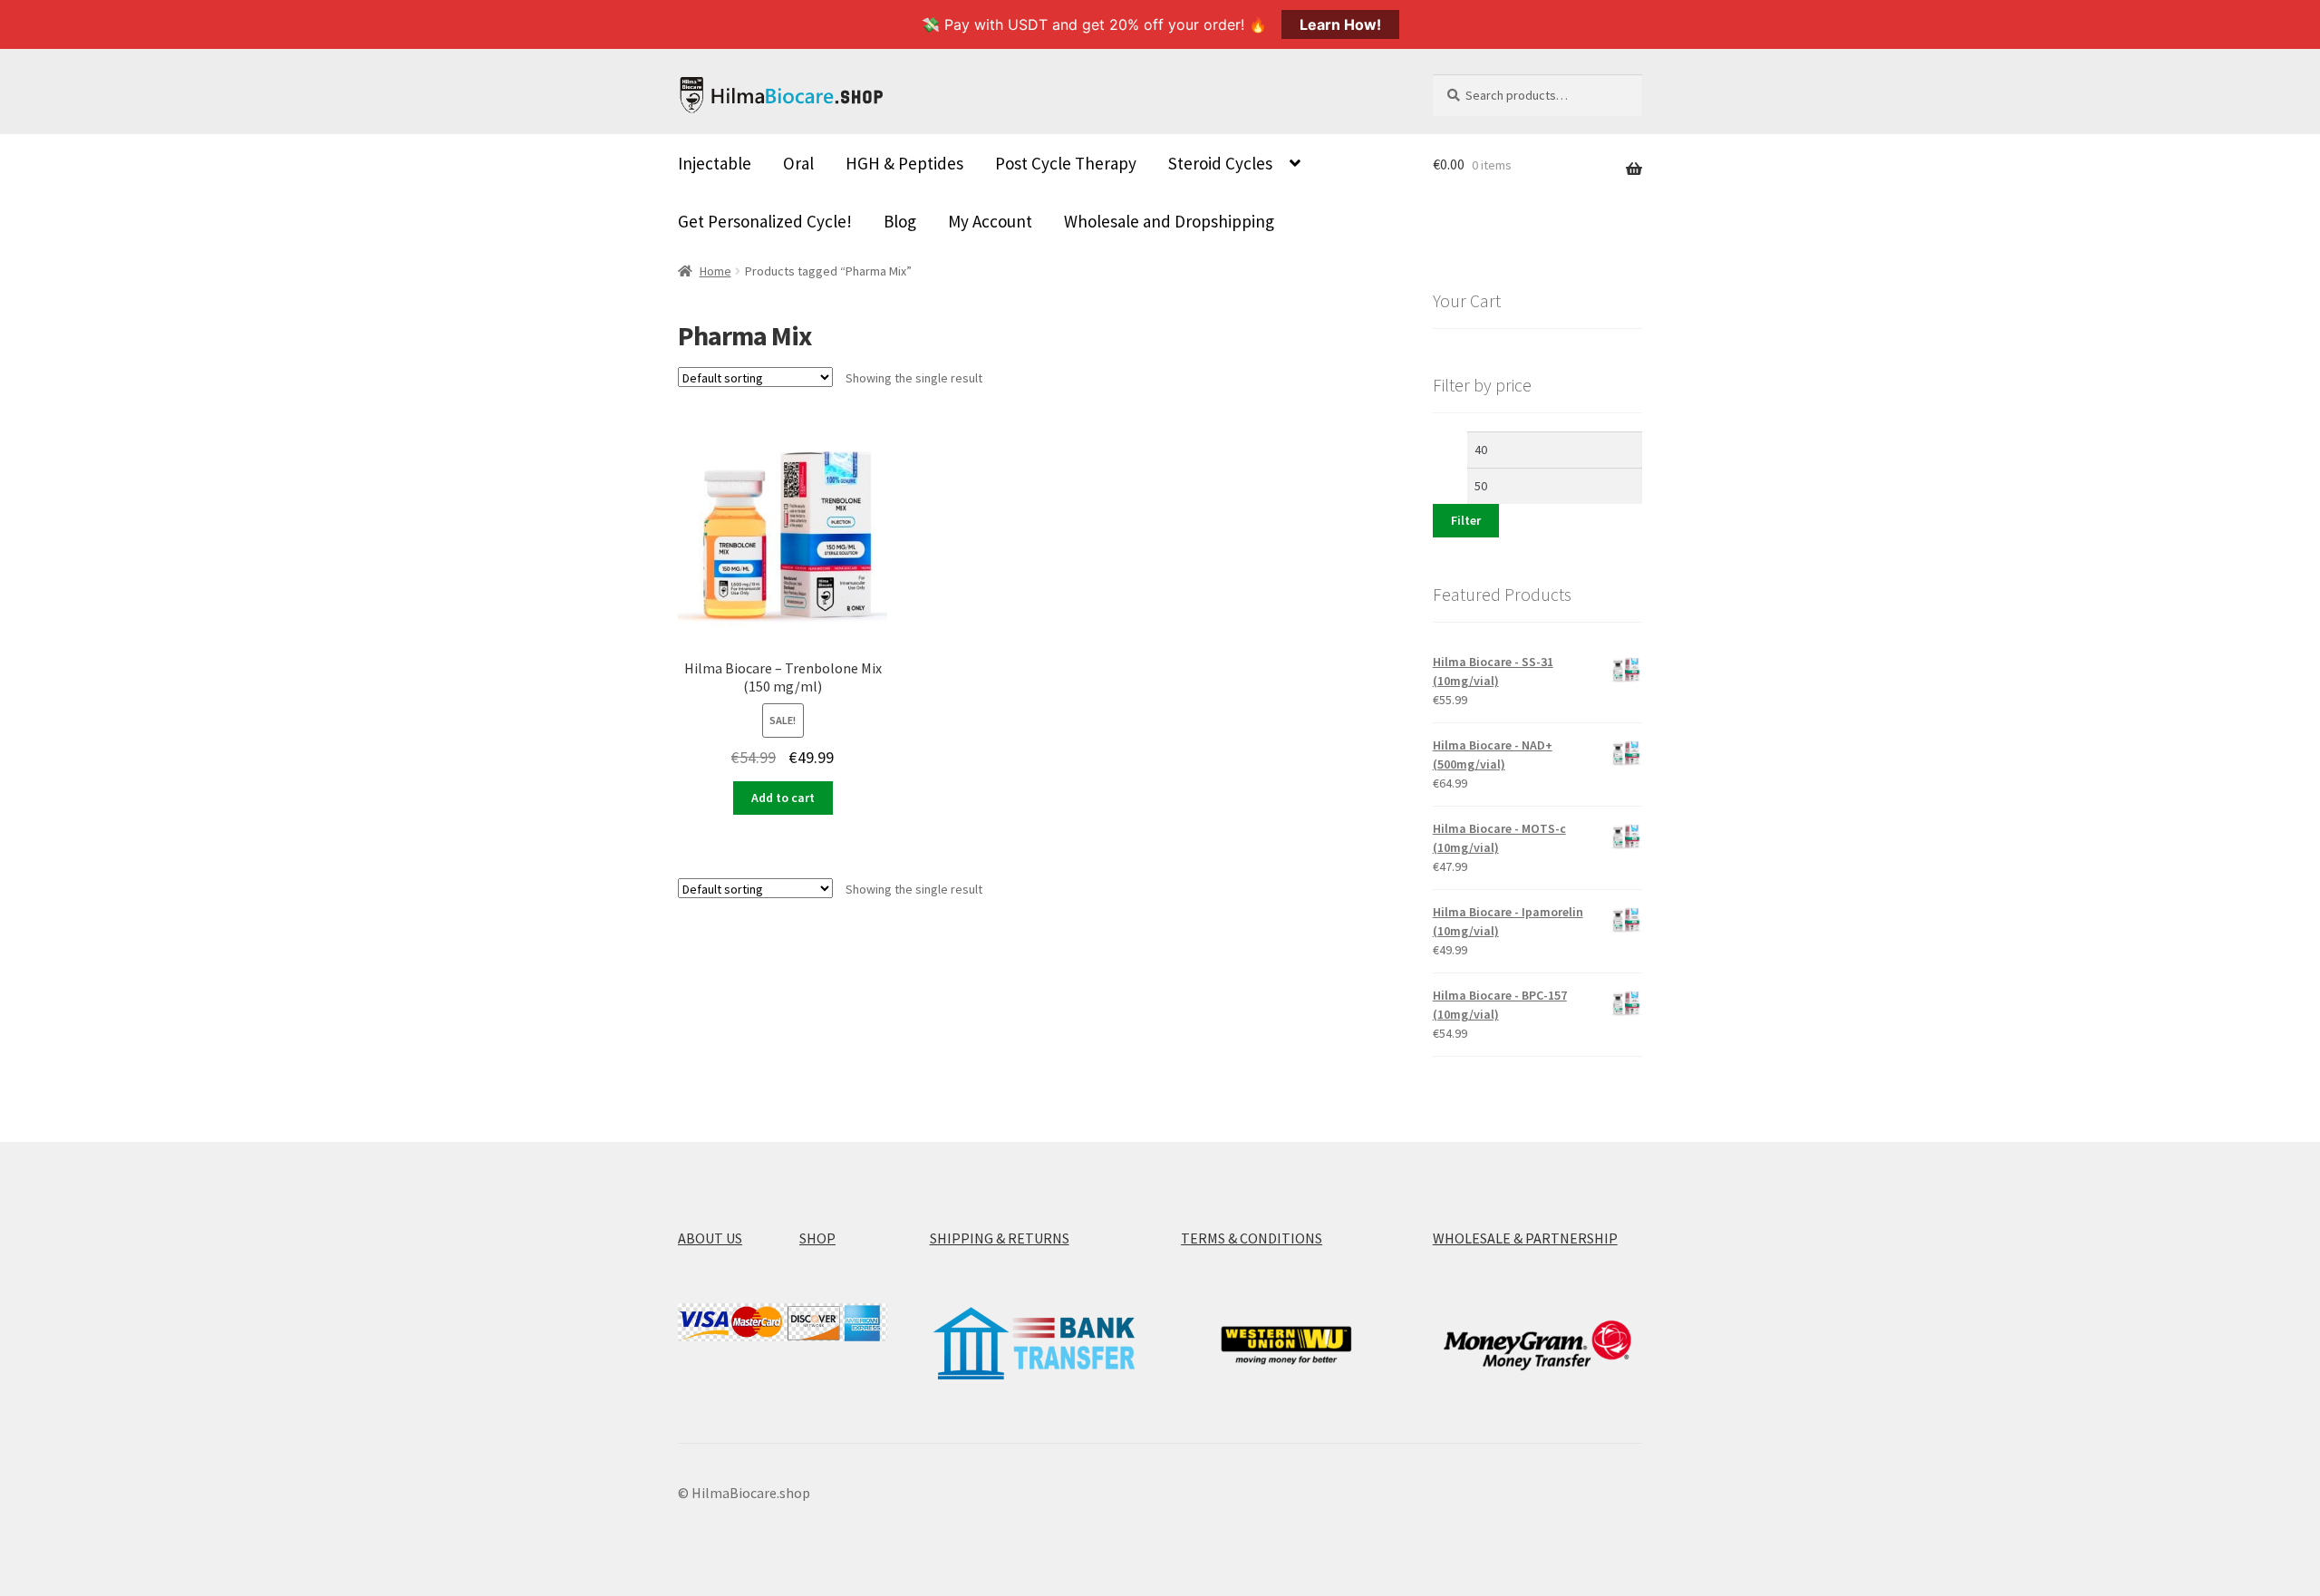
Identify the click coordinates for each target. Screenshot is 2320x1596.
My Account (990, 221)
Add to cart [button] (783, 798)
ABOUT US (710, 1238)
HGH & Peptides (904, 163)
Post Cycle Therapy (1066, 163)
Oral (798, 163)
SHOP (817, 1238)
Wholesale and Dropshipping (1169, 221)
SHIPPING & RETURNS (1000, 1238)
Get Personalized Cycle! (765, 221)
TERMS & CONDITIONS (1252, 1238)
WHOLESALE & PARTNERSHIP (1525, 1238)
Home (715, 271)
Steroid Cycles (1220, 163)
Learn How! (1340, 24)
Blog (900, 221)
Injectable (715, 163)
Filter (1466, 520)
